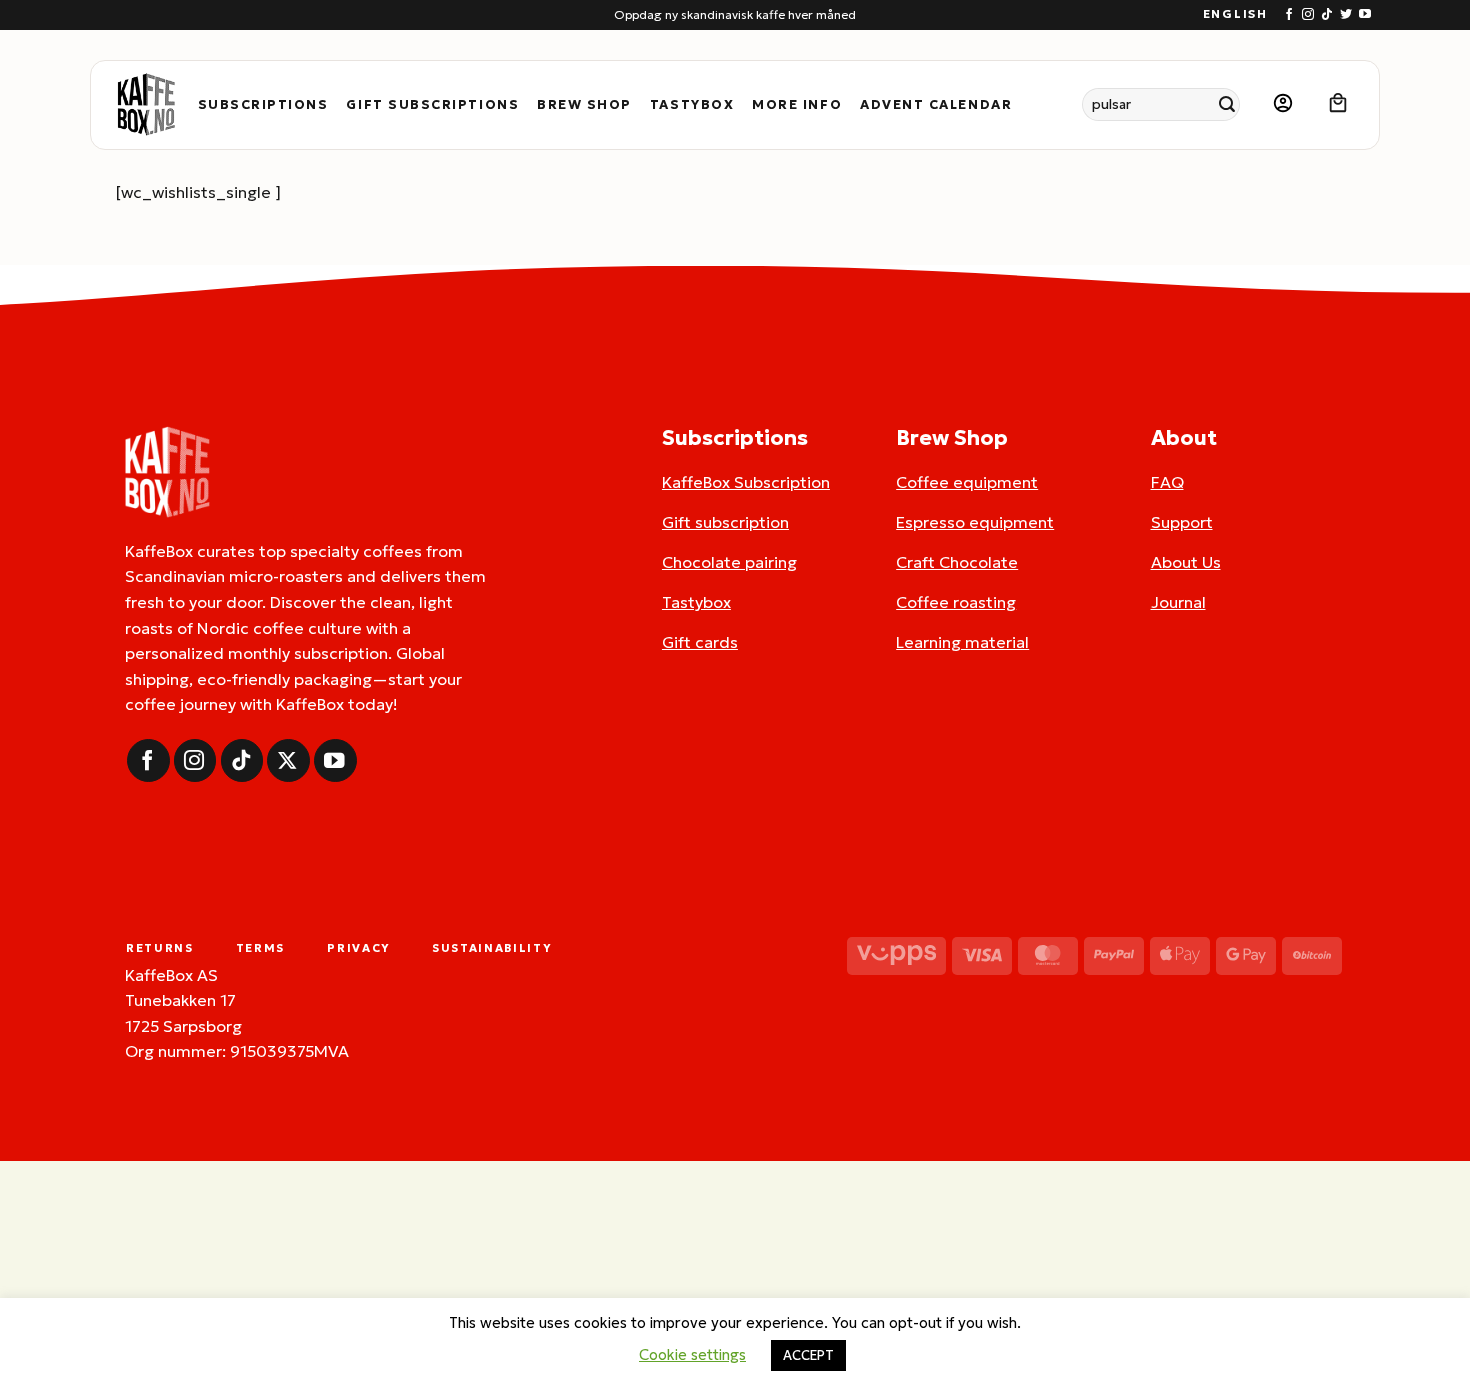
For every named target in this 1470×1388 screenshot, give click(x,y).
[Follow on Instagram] (1308, 15)
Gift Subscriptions (432, 105)
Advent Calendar (936, 105)
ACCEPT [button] (808, 1355)
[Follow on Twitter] (1346, 15)
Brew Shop (584, 105)
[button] (1283, 104)
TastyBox (692, 105)
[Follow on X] (288, 760)
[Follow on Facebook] (1289, 15)
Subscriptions (263, 105)
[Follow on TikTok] (1327, 15)
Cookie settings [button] (692, 1354)
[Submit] (1227, 104)
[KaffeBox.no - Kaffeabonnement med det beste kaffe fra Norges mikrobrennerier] (146, 105)
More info (797, 105)
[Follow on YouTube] (1365, 15)
